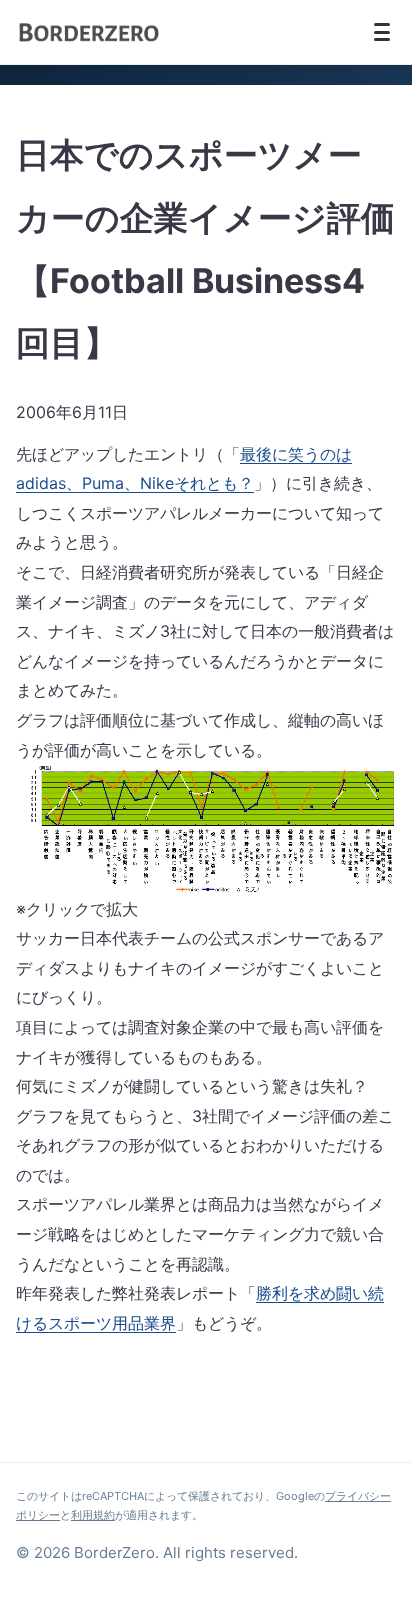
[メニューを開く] (382, 32)
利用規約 (93, 1515)
